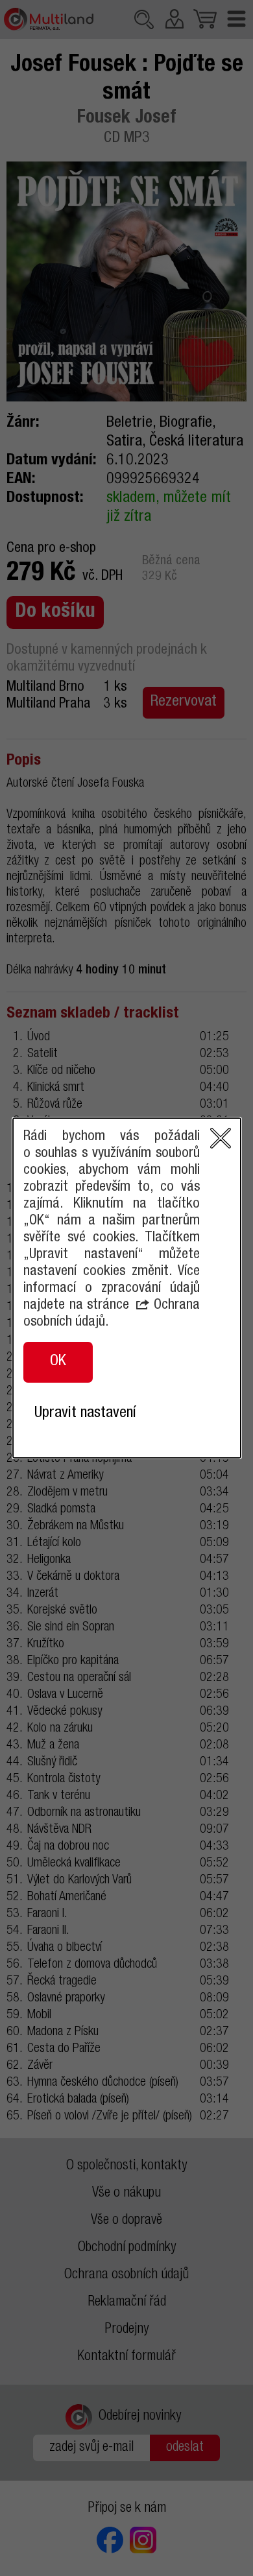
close (221, 1138)
